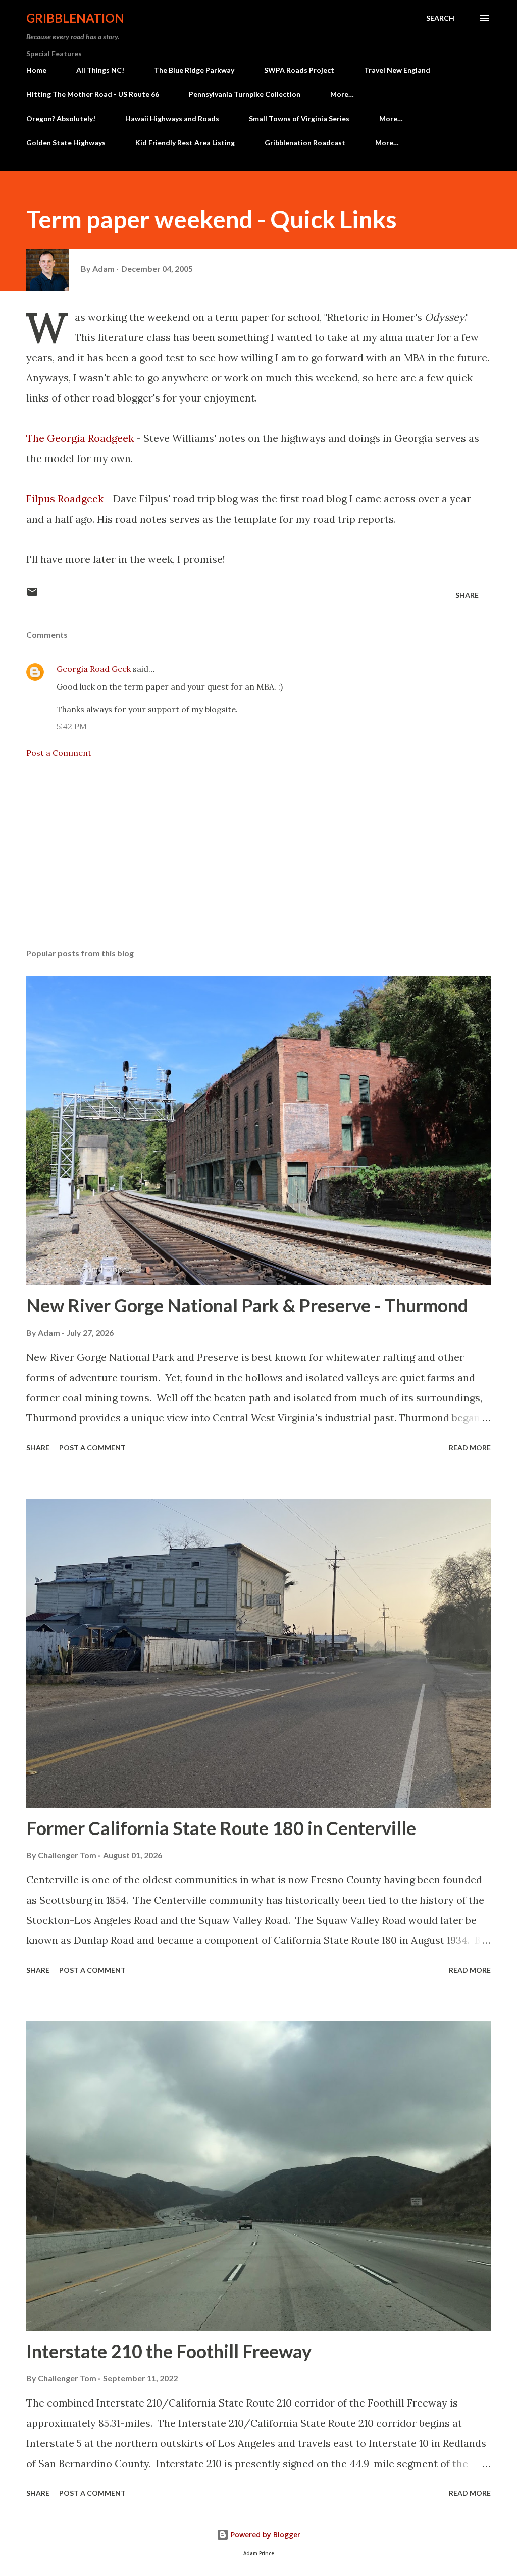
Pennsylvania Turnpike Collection (245, 94)
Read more (470, 1447)
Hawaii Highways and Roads (172, 118)
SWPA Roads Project (299, 70)
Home (36, 70)
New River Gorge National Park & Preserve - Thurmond (247, 1305)
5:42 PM (72, 726)
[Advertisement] (258, 862)
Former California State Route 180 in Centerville (221, 1828)
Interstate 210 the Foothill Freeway (169, 2351)
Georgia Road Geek (94, 669)
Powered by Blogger (265, 2534)
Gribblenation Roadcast (305, 142)
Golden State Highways (66, 142)
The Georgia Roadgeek (80, 438)
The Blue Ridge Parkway (194, 70)
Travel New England (397, 70)
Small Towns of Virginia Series (299, 118)
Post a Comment (59, 753)
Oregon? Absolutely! (61, 118)
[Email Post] (32, 595)
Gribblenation (75, 18)
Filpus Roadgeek (65, 499)
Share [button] (467, 595)
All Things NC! (100, 70)
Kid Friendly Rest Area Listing (185, 142)
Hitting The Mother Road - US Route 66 (93, 94)
